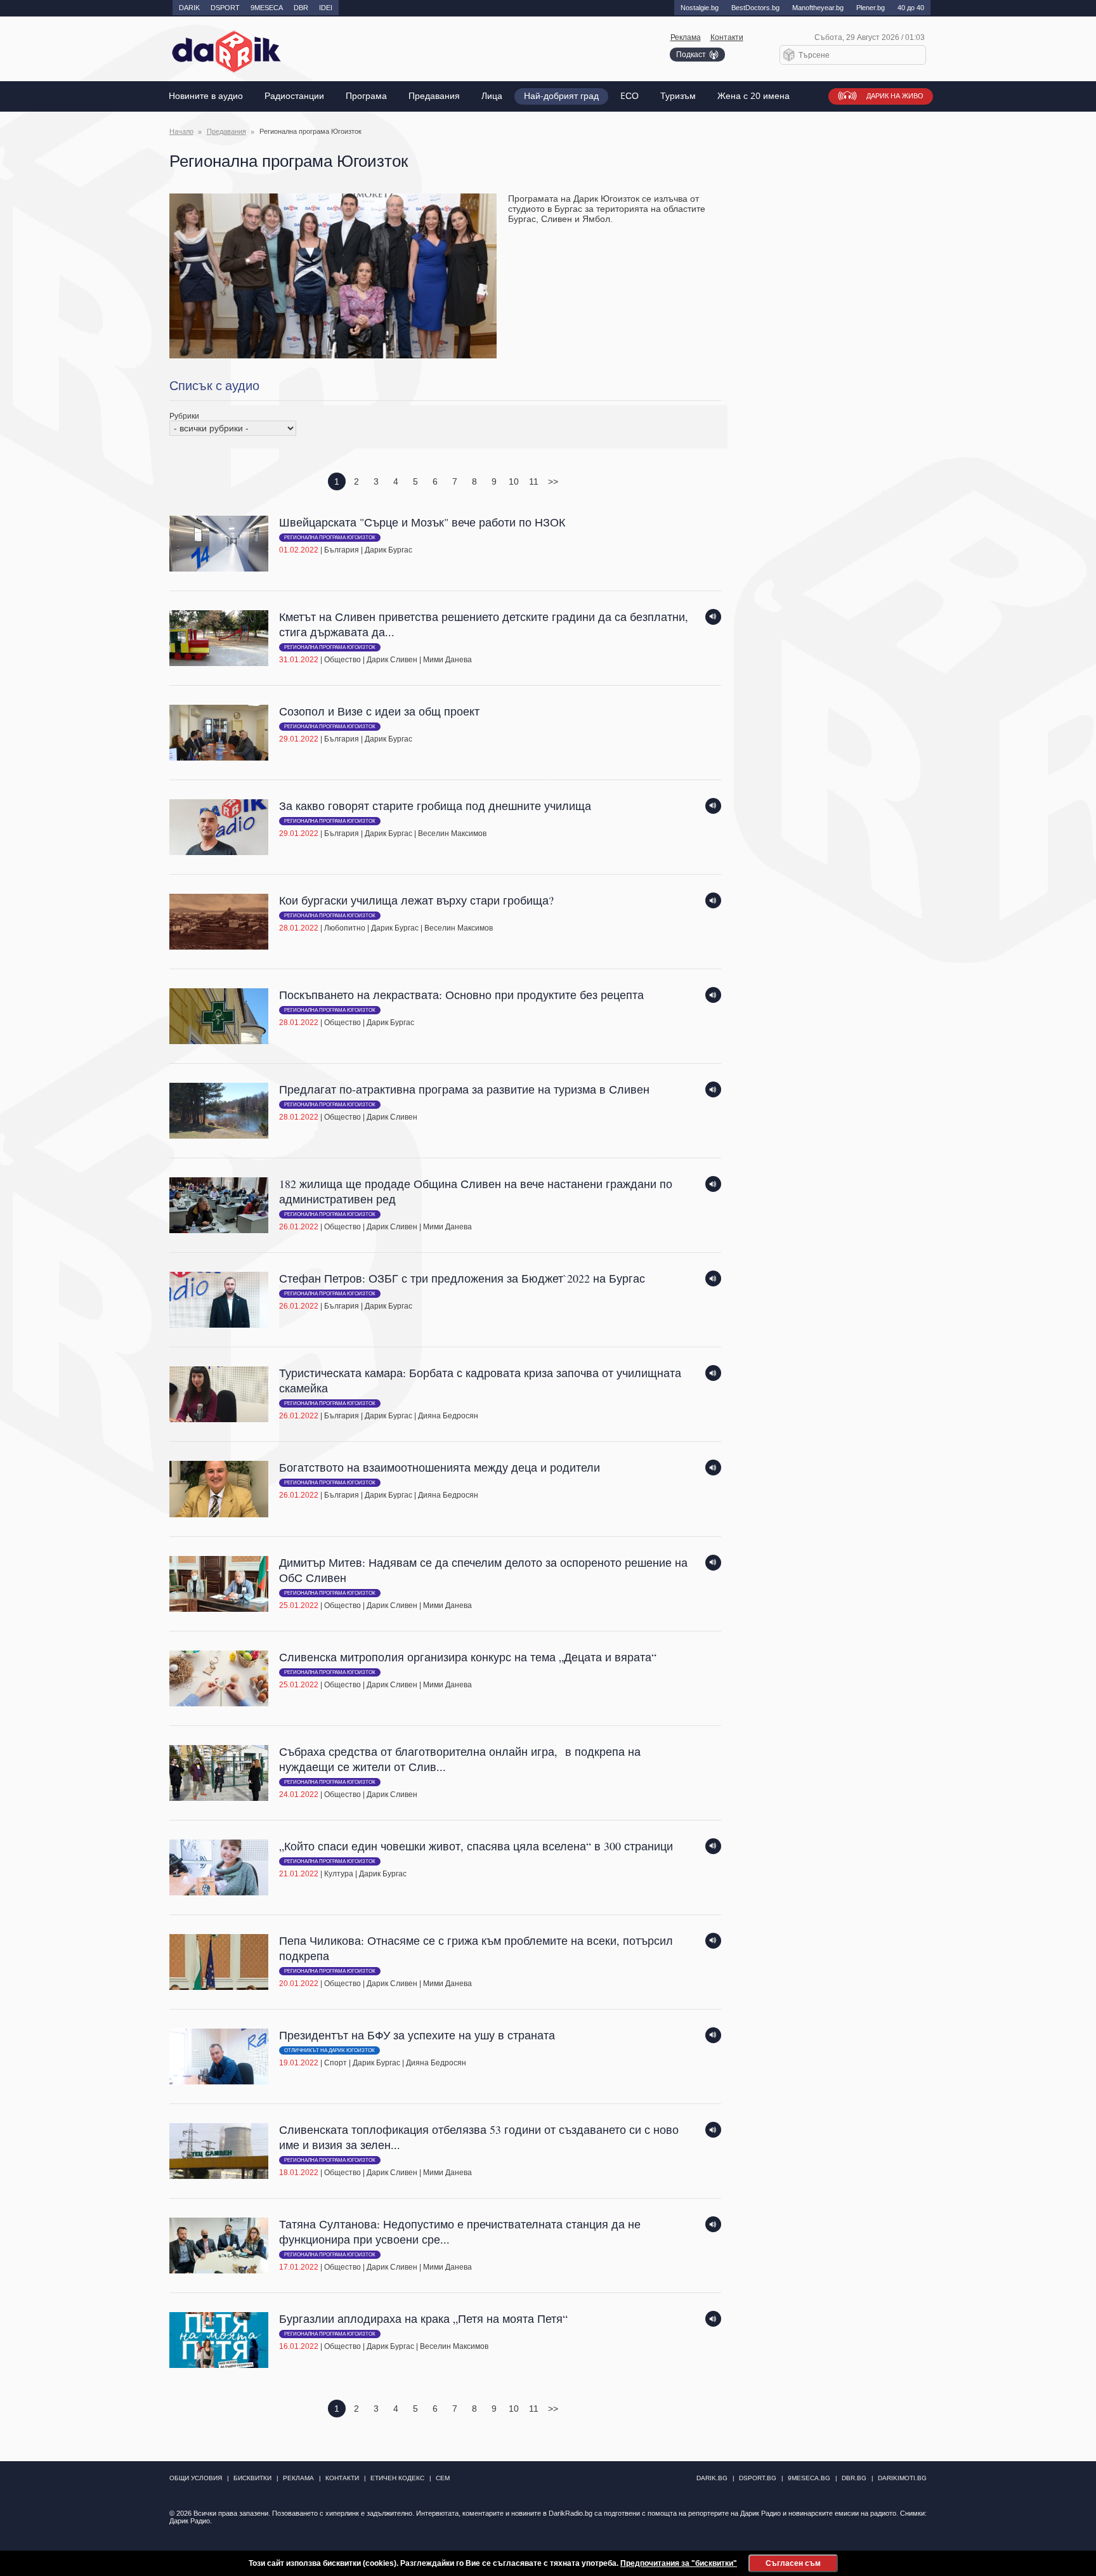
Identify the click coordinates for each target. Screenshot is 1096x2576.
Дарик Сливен (392, 660)
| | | (484, 637)
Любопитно (345, 928)
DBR (301, 8)
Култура (339, 1874)
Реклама (686, 37)
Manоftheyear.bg (818, 8)
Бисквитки (252, 2478)
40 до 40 (911, 8)
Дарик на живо (895, 96)
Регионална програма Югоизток (330, 538)
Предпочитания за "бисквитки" (679, 2563)
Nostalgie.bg (700, 8)
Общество (342, 660)
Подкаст (691, 55)
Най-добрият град (561, 96)
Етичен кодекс (397, 2478)
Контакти (727, 37)
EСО (630, 96)
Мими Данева (447, 660)
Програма (366, 96)
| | (422, 535)
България (342, 550)
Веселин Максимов (452, 834)
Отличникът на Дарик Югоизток (329, 2050)
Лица (492, 96)
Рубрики (184, 416)
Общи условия (196, 2478)
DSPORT (225, 8)
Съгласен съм (793, 2563)
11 (534, 481)
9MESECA (267, 8)
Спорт (336, 2063)
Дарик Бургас (388, 550)
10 (514, 481)
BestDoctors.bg (755, 8)
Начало (181, 131)
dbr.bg (854, 2478)
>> (553, 481)
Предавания (434, 96)
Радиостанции (294, 96)
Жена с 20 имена (753, 96)
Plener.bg (871, 8)
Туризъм (678, 96)
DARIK (189, 8)
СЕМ (443, 2478)
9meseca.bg (809, 2478)
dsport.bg (758, 2478)
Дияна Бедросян (448, 1416)
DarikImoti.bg (902, 2478)
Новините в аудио (206, 96)
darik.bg (712, 2478)
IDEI (326, 8)
